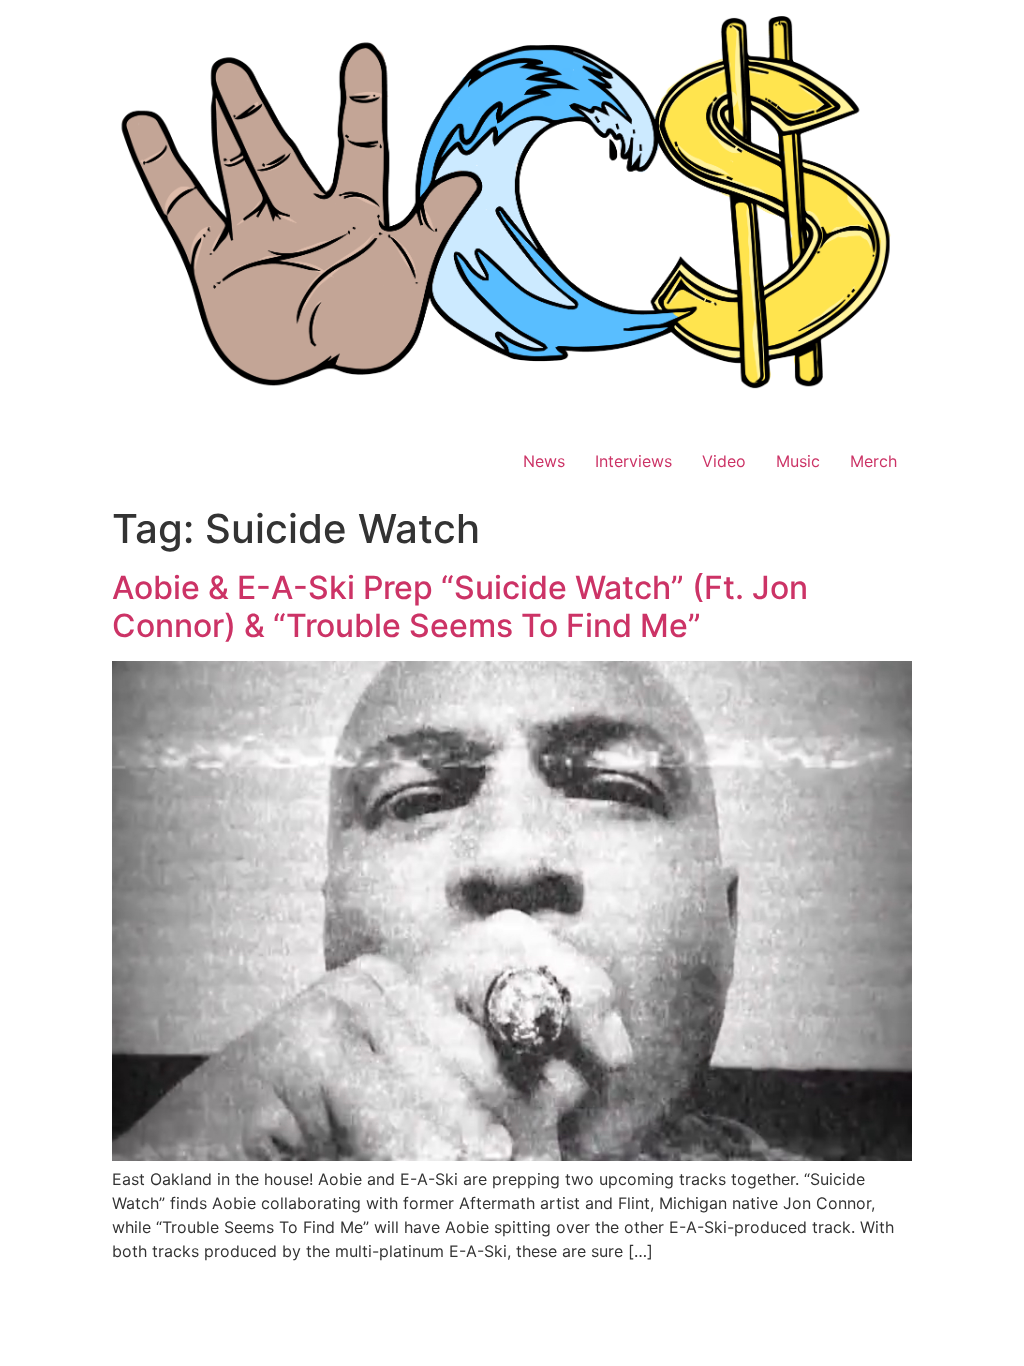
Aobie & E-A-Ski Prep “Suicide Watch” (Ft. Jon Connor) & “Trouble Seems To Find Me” (460, 606)
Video (724, 461)
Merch (873, 461)
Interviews (633, 461)
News (544, 461)
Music (798, 461)
